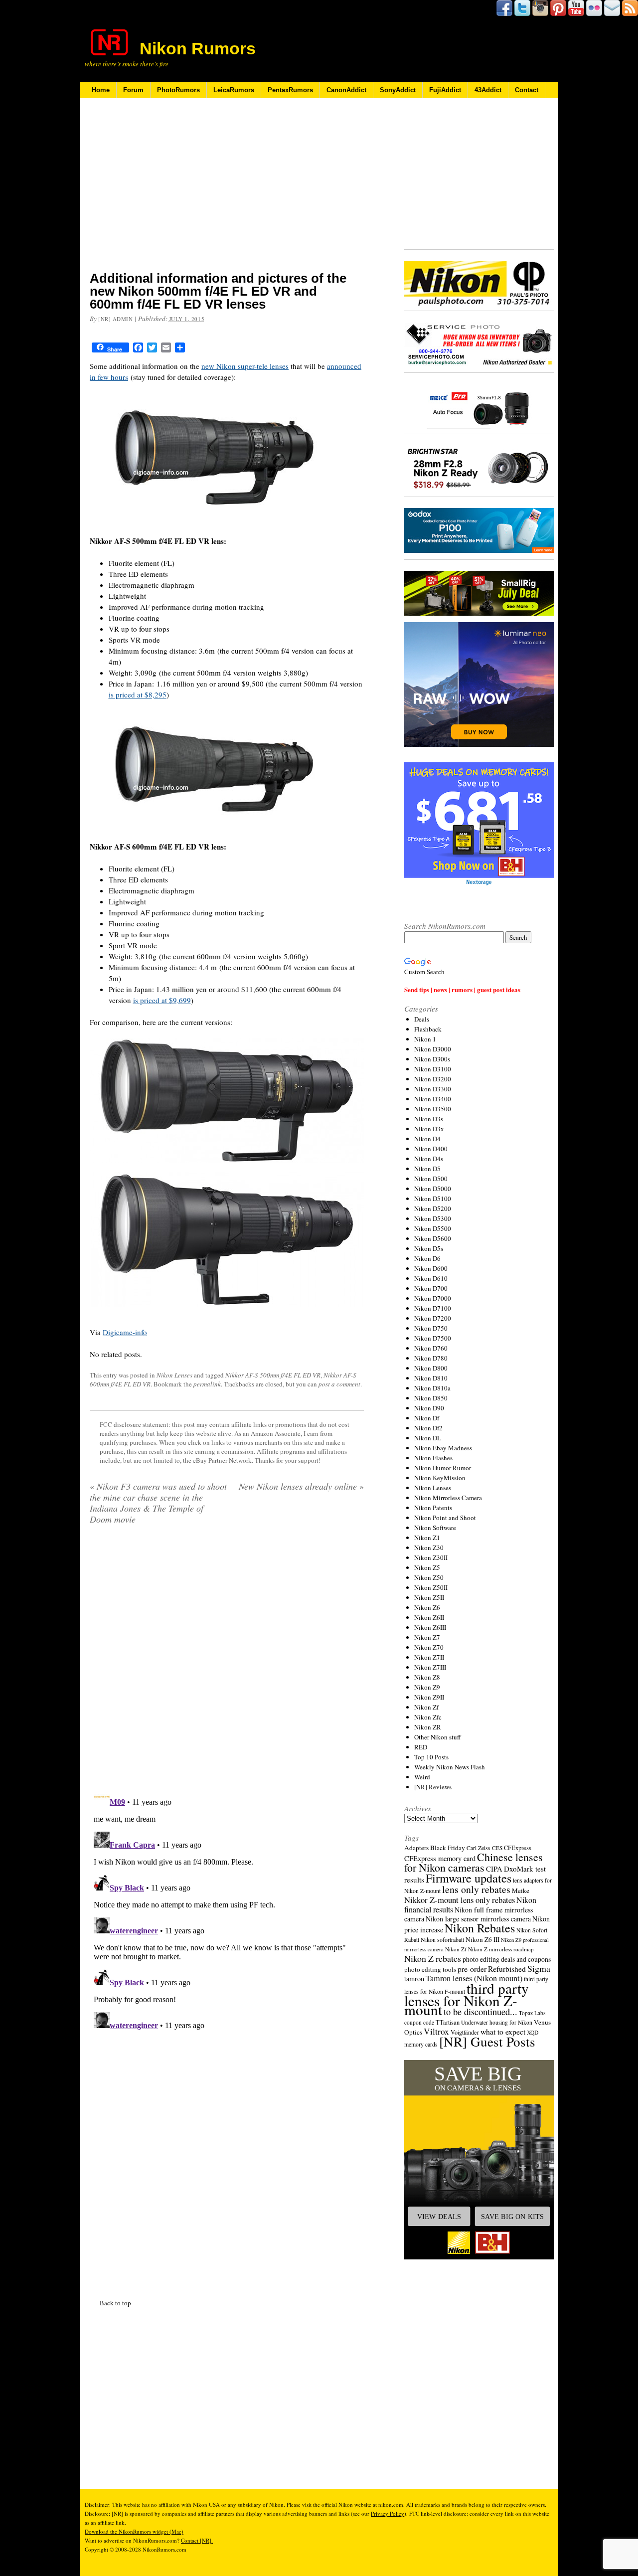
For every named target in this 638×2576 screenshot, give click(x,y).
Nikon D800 (431, 1368)
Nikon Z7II (429, 1657)
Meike (521, 1890)
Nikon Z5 (427, 1567)
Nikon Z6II (429, 1617)
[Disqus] (227, 1909)
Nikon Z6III (430, 1627)
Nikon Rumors (198, 48)
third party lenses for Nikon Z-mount (467, 1999)
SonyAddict (398, 90)
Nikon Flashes (433, 1458)
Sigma (539, 1968)
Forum (133, 90)
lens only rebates (476, 1889)
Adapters (416, 1848)
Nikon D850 (431, 1398)
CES (497, 1848)
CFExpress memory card (440, 1858)
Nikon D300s (432, 1059)
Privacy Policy (388, 2513)
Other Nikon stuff (438, 1737)
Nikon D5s (429, 1248)
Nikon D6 (427, 1258)
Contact (527, 90)
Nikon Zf (426, 1707)
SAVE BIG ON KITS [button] (512, 2217)
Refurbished (507, 1969)
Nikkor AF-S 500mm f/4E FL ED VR (273, 1375)
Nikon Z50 (429, 1577)
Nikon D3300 (433, 1089)
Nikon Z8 (427, 1677)
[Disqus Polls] (227, 1660)
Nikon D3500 (433, 1109)
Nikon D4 (427, 1139)
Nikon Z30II (431, 1557)
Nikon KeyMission (440, 1478)
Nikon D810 (431, 1378)
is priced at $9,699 (162, 1000)
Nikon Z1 (427, 1538)
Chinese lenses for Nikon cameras (474, 1862)
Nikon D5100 (433, 1199)
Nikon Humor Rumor (443, 1468)
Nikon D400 (431, 1149)
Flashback (428, 1029)
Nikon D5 (427, 1169)
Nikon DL (428, 1438)
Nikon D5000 (433, 1189)
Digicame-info (125, 1332)
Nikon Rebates (480, 1928)
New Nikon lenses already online (301, 1486)
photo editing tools (430, 1969)
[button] (479, 2160)
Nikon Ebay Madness (443, 1448)
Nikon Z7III (430, 1667)
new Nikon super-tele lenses (245, 366)
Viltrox (436, 2031)
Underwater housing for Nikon (497, 2022)
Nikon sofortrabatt (442, 1939)
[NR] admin (116, 319)
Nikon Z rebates (433, 1958)
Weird (422, 1777)
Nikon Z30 (429, 1547)
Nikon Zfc (428, 1717)
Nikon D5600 (433, 1238)
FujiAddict (445, 90)
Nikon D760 (431, 1348)
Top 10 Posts (431, 1757)
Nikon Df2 (428, 1428)
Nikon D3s (429, 1119)
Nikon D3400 (433, 1099)
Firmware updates (469, 1878)
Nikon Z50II (431, 1587)
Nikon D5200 (433, 1208)
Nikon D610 (431, 1278)
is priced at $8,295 (138, 694)
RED (421, 1747)
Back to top (115, 2303)
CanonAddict (346, 90)
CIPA (494, 1869)
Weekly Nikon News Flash (450, 1767)
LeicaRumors (234, 90)
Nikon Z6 (427, 1607)
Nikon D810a (432, 1388)
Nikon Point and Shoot (445, 1518)
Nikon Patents (433, 1508)
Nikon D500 (431, 1179)
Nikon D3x (429, 1129)
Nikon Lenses (174, 1375)
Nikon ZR (428, 1727)
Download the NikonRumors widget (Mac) (134, 2531)
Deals (422, 1019)
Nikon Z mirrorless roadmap (501, 1949)
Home (101, 90)
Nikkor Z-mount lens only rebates (460, 1900)
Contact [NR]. (197, 2540)
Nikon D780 (431, 1358)
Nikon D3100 (433, 1069)
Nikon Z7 (427, 1637)
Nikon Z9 (427, 1687)
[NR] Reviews (433, 1787)
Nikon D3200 (433, 1079)
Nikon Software (435, 1528)
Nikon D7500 (433, 1338)
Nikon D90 (429, 1408)
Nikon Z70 (429, 1647)
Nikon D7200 (433, 1318)
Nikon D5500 (433, 1228)
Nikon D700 (431, 1288)
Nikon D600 (431, 1268)
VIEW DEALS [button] (439, 2217)
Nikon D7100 (433, 1308)
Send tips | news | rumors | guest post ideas (462, 989)
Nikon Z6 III (482, 1939)
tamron (414, 1978)
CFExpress (518, 1848)
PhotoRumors (178, 90)
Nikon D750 (431, 1328)
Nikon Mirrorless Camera (448, 1498)
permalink (207, 1384)
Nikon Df (427, 1418)
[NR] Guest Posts (487, 2041)
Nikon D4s (429, 1159)
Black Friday (448, 1848)
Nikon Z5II (429, 1597)
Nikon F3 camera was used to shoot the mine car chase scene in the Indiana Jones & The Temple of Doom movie (158, 1503)
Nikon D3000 (433, 1049)
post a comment (339, 1384)
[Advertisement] (227, 191)
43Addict (488, 90)
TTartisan (448, 2022)
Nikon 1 (425, 1039)
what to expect (503, 2031)
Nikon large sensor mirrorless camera (478, 1919)
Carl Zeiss (478, 1848)
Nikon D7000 (433, 1298)
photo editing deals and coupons (507, 1959)
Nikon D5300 (433, 1218)
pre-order (472, 1969)
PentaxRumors (290, 90)
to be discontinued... (480, 2012)
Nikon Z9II (429, 1697)
